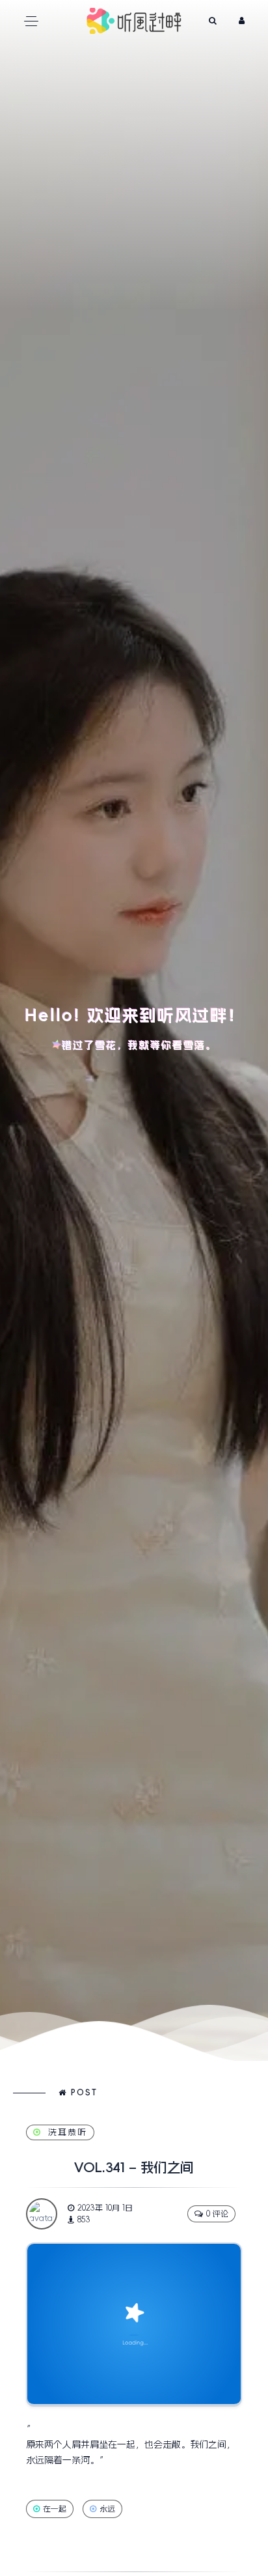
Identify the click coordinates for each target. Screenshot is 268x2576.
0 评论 (217, 2214)
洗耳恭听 (68, 2132)
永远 (107, 2509)
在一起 (55, 2509)
